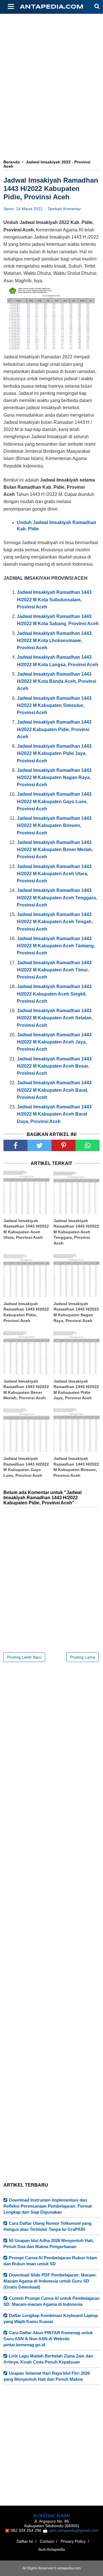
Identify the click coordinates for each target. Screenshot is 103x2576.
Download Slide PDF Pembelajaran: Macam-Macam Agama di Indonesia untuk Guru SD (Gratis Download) (50, 2281)
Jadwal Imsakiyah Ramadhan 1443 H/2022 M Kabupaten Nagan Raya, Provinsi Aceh (76, 1312)
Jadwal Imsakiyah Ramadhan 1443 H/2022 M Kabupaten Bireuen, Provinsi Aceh (76, 1467)
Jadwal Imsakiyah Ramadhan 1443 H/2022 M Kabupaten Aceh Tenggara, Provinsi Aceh (76, 1232)
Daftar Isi (25, 2541)
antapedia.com (52, 7)
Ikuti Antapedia (52, 2549)
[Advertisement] (51, 68)
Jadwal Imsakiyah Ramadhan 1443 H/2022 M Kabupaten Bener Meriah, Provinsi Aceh (26, 1390)
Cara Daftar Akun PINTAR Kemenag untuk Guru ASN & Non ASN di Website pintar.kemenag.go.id (48, 2339)
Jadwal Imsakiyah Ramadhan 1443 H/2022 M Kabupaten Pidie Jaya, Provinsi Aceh (76, 1390)
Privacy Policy (73, 2541)
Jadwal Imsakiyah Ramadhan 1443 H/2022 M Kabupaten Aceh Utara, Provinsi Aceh (26, 1229)
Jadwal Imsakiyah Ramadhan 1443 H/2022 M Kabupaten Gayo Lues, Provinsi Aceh (26, 1467)
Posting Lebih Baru (24, 1657)
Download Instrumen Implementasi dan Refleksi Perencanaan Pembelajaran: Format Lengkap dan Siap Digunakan (48, 2206)
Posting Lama (83, 1657)
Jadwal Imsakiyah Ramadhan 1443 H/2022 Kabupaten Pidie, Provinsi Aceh (26, 1312)
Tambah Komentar (64, 209)
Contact (47, 2541)
